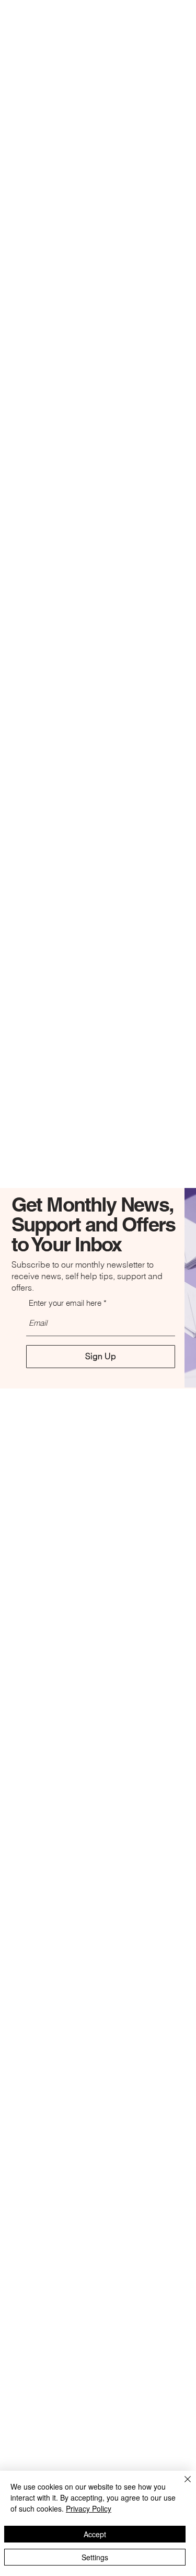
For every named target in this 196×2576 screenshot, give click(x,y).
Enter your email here (65, 1303)
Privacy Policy (89, 2508)
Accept (95, 2534)
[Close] (181, 2485)
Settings (95, 2557)
